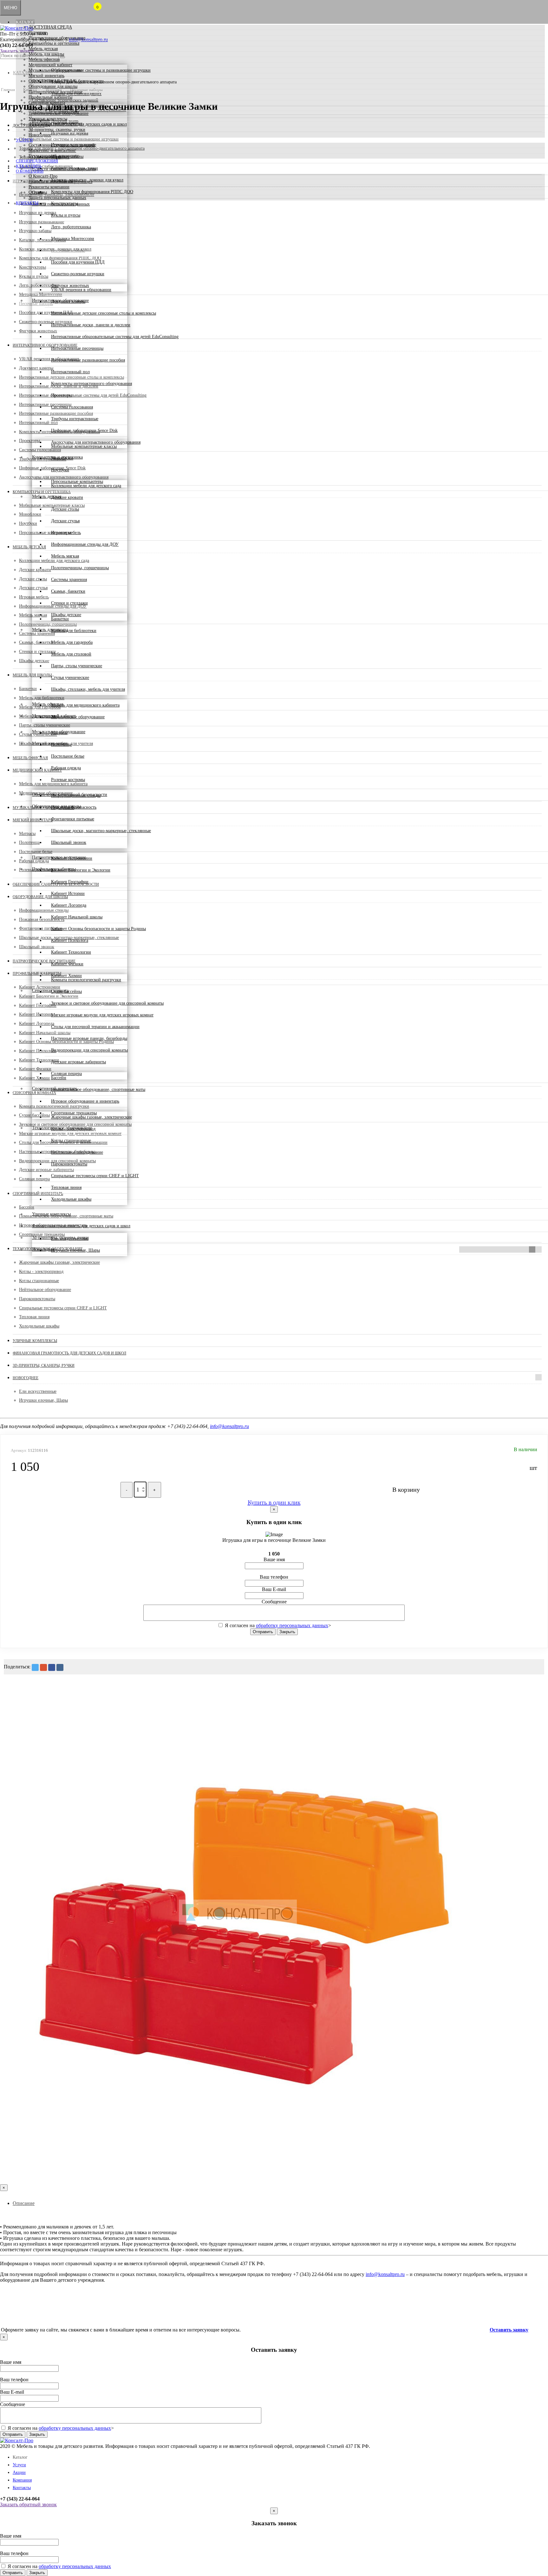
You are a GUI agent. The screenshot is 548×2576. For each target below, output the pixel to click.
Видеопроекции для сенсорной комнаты (89, 1050)
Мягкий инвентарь (46, 76)
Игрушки (37, 33)
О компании (30, 171)
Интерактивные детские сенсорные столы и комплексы (104, 313)
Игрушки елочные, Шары (75, 1250)
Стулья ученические (70, 678)
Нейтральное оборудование (77, 1152)
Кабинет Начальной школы (77, 917)
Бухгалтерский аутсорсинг (54, 156)
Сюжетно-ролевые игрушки (78, 274)
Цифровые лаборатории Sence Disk (84, 430)
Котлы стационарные (71, 1141)
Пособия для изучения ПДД (78, 262)
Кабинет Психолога (70, 940)
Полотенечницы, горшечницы (80, 568)
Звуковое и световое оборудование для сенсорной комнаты (107, 1003)
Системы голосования (72, 407)
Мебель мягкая (65, 556)
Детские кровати (67, 497)
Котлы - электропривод (73, 1129)
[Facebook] (52, 1667)
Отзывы (36, 192)
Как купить (29, 166)
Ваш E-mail (274, 1589)
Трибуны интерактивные (75, 419)
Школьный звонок (69, 842)
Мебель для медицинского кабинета (85, 705)
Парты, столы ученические (77, 666)
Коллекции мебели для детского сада (86, 486)
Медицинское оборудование (78, 717)
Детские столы (65, 509)
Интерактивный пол (70, 372)
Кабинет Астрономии (72, 858)
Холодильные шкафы (71, 1199)
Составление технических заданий (62, 145)
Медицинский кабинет (50, 65)
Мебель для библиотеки (74, 631)
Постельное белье (68, 756)
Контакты (27, 203)
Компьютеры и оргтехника (54, 43)
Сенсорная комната (47, 103)
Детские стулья (65, 521)
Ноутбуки (60, 470)
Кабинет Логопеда (69, 905)
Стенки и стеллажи (69, 603)
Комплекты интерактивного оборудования (91, 384)
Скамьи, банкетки (68, 591)
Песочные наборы (68, 250)
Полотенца (61, 744)
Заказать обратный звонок (28, 2504)
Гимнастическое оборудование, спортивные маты (98, 1089)
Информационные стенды (76, 796)
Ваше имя (274, 1559)
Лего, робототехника (71, 227)
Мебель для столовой (71, 654)
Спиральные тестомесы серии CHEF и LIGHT (95, 1176)
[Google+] (43, 1667)
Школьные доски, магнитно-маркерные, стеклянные (101, 831)
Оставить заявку (509, 2330)
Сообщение (274, 1602)
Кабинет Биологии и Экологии (81, 870)
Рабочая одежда (66, 768)
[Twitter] (35, 1667)
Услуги (24, 140)
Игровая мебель (66, 533)
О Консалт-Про (43, 176)
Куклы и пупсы (66, 215)
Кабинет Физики (67, 964)
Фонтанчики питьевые (73, 819)
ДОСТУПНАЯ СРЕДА (50, 27)
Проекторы (62, 395)
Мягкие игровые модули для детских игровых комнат (102, 1015)
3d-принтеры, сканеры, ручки (57, 130)
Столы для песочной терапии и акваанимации (95, 1027)
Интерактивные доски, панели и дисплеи (91, 325)
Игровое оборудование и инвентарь (85, 1101)
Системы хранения (69, 580)
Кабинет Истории (68, 893)
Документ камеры (68, 301)
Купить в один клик (274, 1502)
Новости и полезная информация (60, 182)
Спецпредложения (37, 161)
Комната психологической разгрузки (86, 980)
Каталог (25, 22)
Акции (19, 2472)
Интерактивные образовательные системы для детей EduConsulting (115, 337)
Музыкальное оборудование (55, 70)
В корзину (406, 1490)
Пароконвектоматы (69, 1164)
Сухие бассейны (66, 991)
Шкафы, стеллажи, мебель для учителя (88, 689)
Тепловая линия (66, 1187)
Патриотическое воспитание (55, 92)
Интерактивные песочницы (77, 348)
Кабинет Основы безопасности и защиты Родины (98, 929)
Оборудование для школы (53, 86)
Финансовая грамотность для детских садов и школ (78, 124)
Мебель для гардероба (72, 642)
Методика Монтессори (73, 239)
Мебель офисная (44, 59)
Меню (10, 8)
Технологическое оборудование (59, 113)
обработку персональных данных (292, 1625)
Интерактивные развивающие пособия (88, 360)
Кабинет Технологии (71, 952)
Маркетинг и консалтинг (52, 150)
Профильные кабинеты (50, 97)
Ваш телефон (274, 1577)
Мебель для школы (46, 54)
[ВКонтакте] (60, 1667)
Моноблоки (62, 458)
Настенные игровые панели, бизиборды (89, 1038)
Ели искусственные (70, 1239)
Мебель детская (43, 49)
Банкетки (60, 619)
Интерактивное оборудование (57, 38)
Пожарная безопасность (74, 807)
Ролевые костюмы (68, 780)
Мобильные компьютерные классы (84, 446)
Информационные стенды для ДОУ (85, 544)
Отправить (263, 1632)
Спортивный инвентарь (51, 108)
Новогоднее (40, 135)
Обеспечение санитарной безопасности (66, 81)
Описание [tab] (24, 2203)
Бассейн (59, 1078)
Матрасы (59, 733)
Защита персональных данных (57, 198)
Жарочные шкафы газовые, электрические (91, 1117)
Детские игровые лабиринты (78, 1062)
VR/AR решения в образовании (81, 290)
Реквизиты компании (49, 187)
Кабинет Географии (70, 882)
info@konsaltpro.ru (229, 1426)
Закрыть (287, 1632)
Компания (22, 2480)
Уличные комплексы (48, 119)
